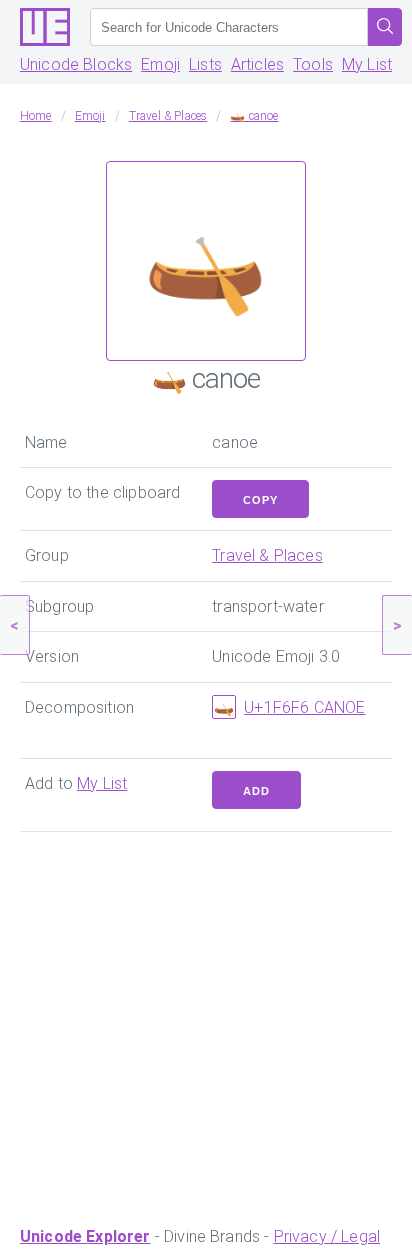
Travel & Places (267, 555)
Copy (260, 500)
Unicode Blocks (76, 64)
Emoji (160, 64)
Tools (313, 64)
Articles (257, 64)
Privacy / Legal (327, 1236)
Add (256, 791)
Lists (205, 64)
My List (367, 64)
